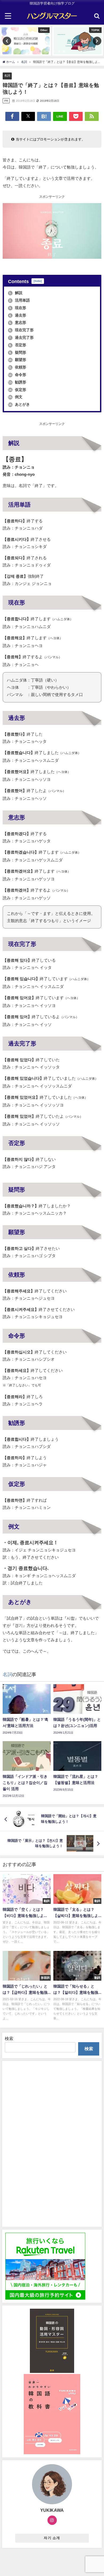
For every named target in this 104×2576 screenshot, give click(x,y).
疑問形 (18, 352)
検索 (9, 2038)
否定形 (18, 345)
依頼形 (17, 367)
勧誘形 (17, 382)
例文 (15, 397)
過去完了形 (21, 337)
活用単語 (19, 300)
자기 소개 (52, 2538)
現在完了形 (21, 330)
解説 (16, 293)
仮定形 (17, 390)
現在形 (18, 308)
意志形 (18, 322)
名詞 (7, 75)
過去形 (18, 315)
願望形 (17, 360)
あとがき (19, 404)
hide (38, 281)
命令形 (17, 375)
